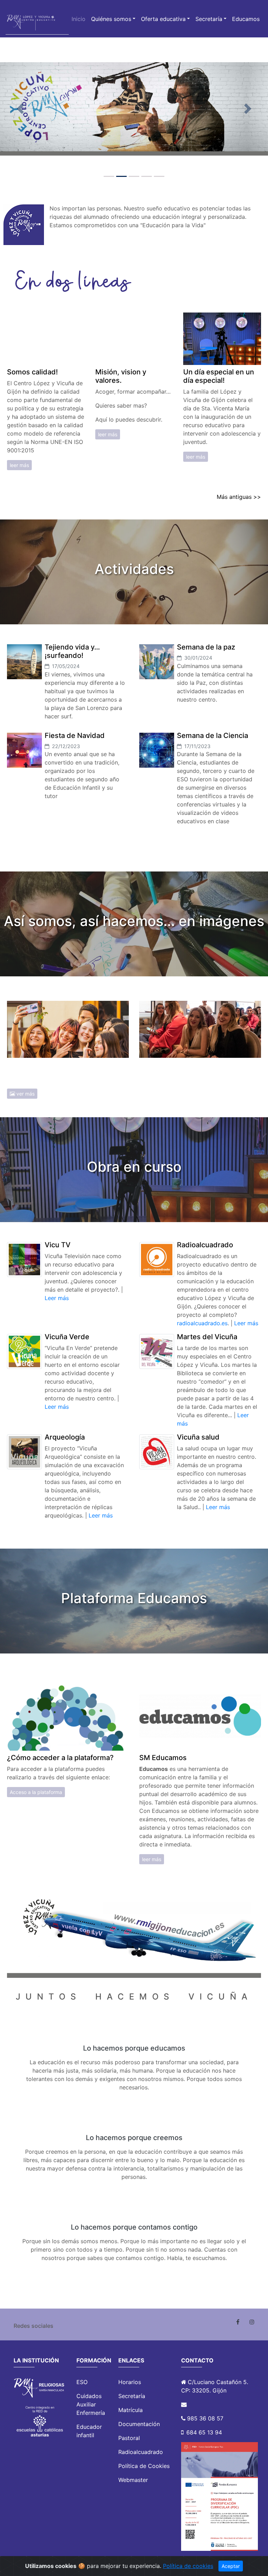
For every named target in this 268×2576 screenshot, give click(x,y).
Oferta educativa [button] (163, 19)
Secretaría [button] (209, 19)
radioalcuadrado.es (202, 1323)
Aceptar (231, 2566)
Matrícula (131, 2410)
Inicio (79, 19)
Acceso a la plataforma (36, 1792)
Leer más (57, 1298)
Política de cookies (188, 2566)
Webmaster (133, 2480)
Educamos (246, 19)
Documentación (139, 2424)
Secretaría (132, 2396)
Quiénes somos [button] (111, 19)
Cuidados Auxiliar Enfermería (91, 2404)
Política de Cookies (144, 2466)
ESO (82, 2382)
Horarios (130, 2382)
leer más (19, 465)
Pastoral (129, 2438)
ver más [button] (25, 1094)
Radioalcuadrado (141, 2452)
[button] (20, 109)
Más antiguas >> (239, 497)
